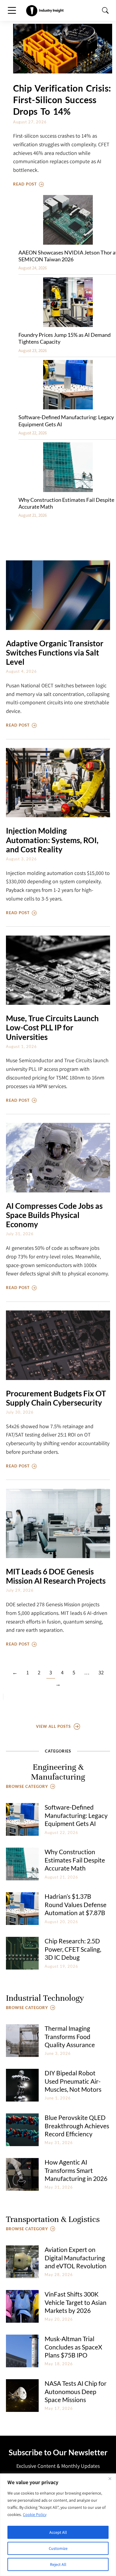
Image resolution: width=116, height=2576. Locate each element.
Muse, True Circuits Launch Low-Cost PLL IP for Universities (52, 1028)
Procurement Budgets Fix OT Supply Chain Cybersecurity (56, 1398)
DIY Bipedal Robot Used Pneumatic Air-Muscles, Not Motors (73, 2081)
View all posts (53, 1726)
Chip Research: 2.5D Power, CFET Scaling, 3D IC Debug (73, 1949)
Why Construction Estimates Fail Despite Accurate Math (75, 1860)
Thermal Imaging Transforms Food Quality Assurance (70, 2036)
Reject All (58, 2564)
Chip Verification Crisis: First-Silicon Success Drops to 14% (62, 100)
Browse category (27, 1786)
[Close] (110, 2478)
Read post (25, 184)
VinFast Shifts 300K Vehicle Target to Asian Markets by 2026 (76, 2302)
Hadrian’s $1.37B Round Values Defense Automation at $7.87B (76, 1904)
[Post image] (63, 49)
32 (101, 1672)
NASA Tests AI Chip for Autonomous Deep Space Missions (76, 2391)
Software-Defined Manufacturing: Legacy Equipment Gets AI (76, 1815)
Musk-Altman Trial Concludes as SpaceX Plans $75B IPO (73, 2347)
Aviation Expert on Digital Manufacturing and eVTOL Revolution (76, 2258)
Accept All (58, 2532)
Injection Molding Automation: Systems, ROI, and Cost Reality (52, 840)
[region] (58, 2525)
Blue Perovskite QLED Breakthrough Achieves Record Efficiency (77, 2126)
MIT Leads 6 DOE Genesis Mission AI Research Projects (56, 1576)
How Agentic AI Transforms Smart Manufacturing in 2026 (76, 2170)
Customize (58, 2548)
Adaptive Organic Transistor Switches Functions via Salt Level (55, 653)
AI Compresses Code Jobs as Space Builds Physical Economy (54, 1215)
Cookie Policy (35, 2514)
